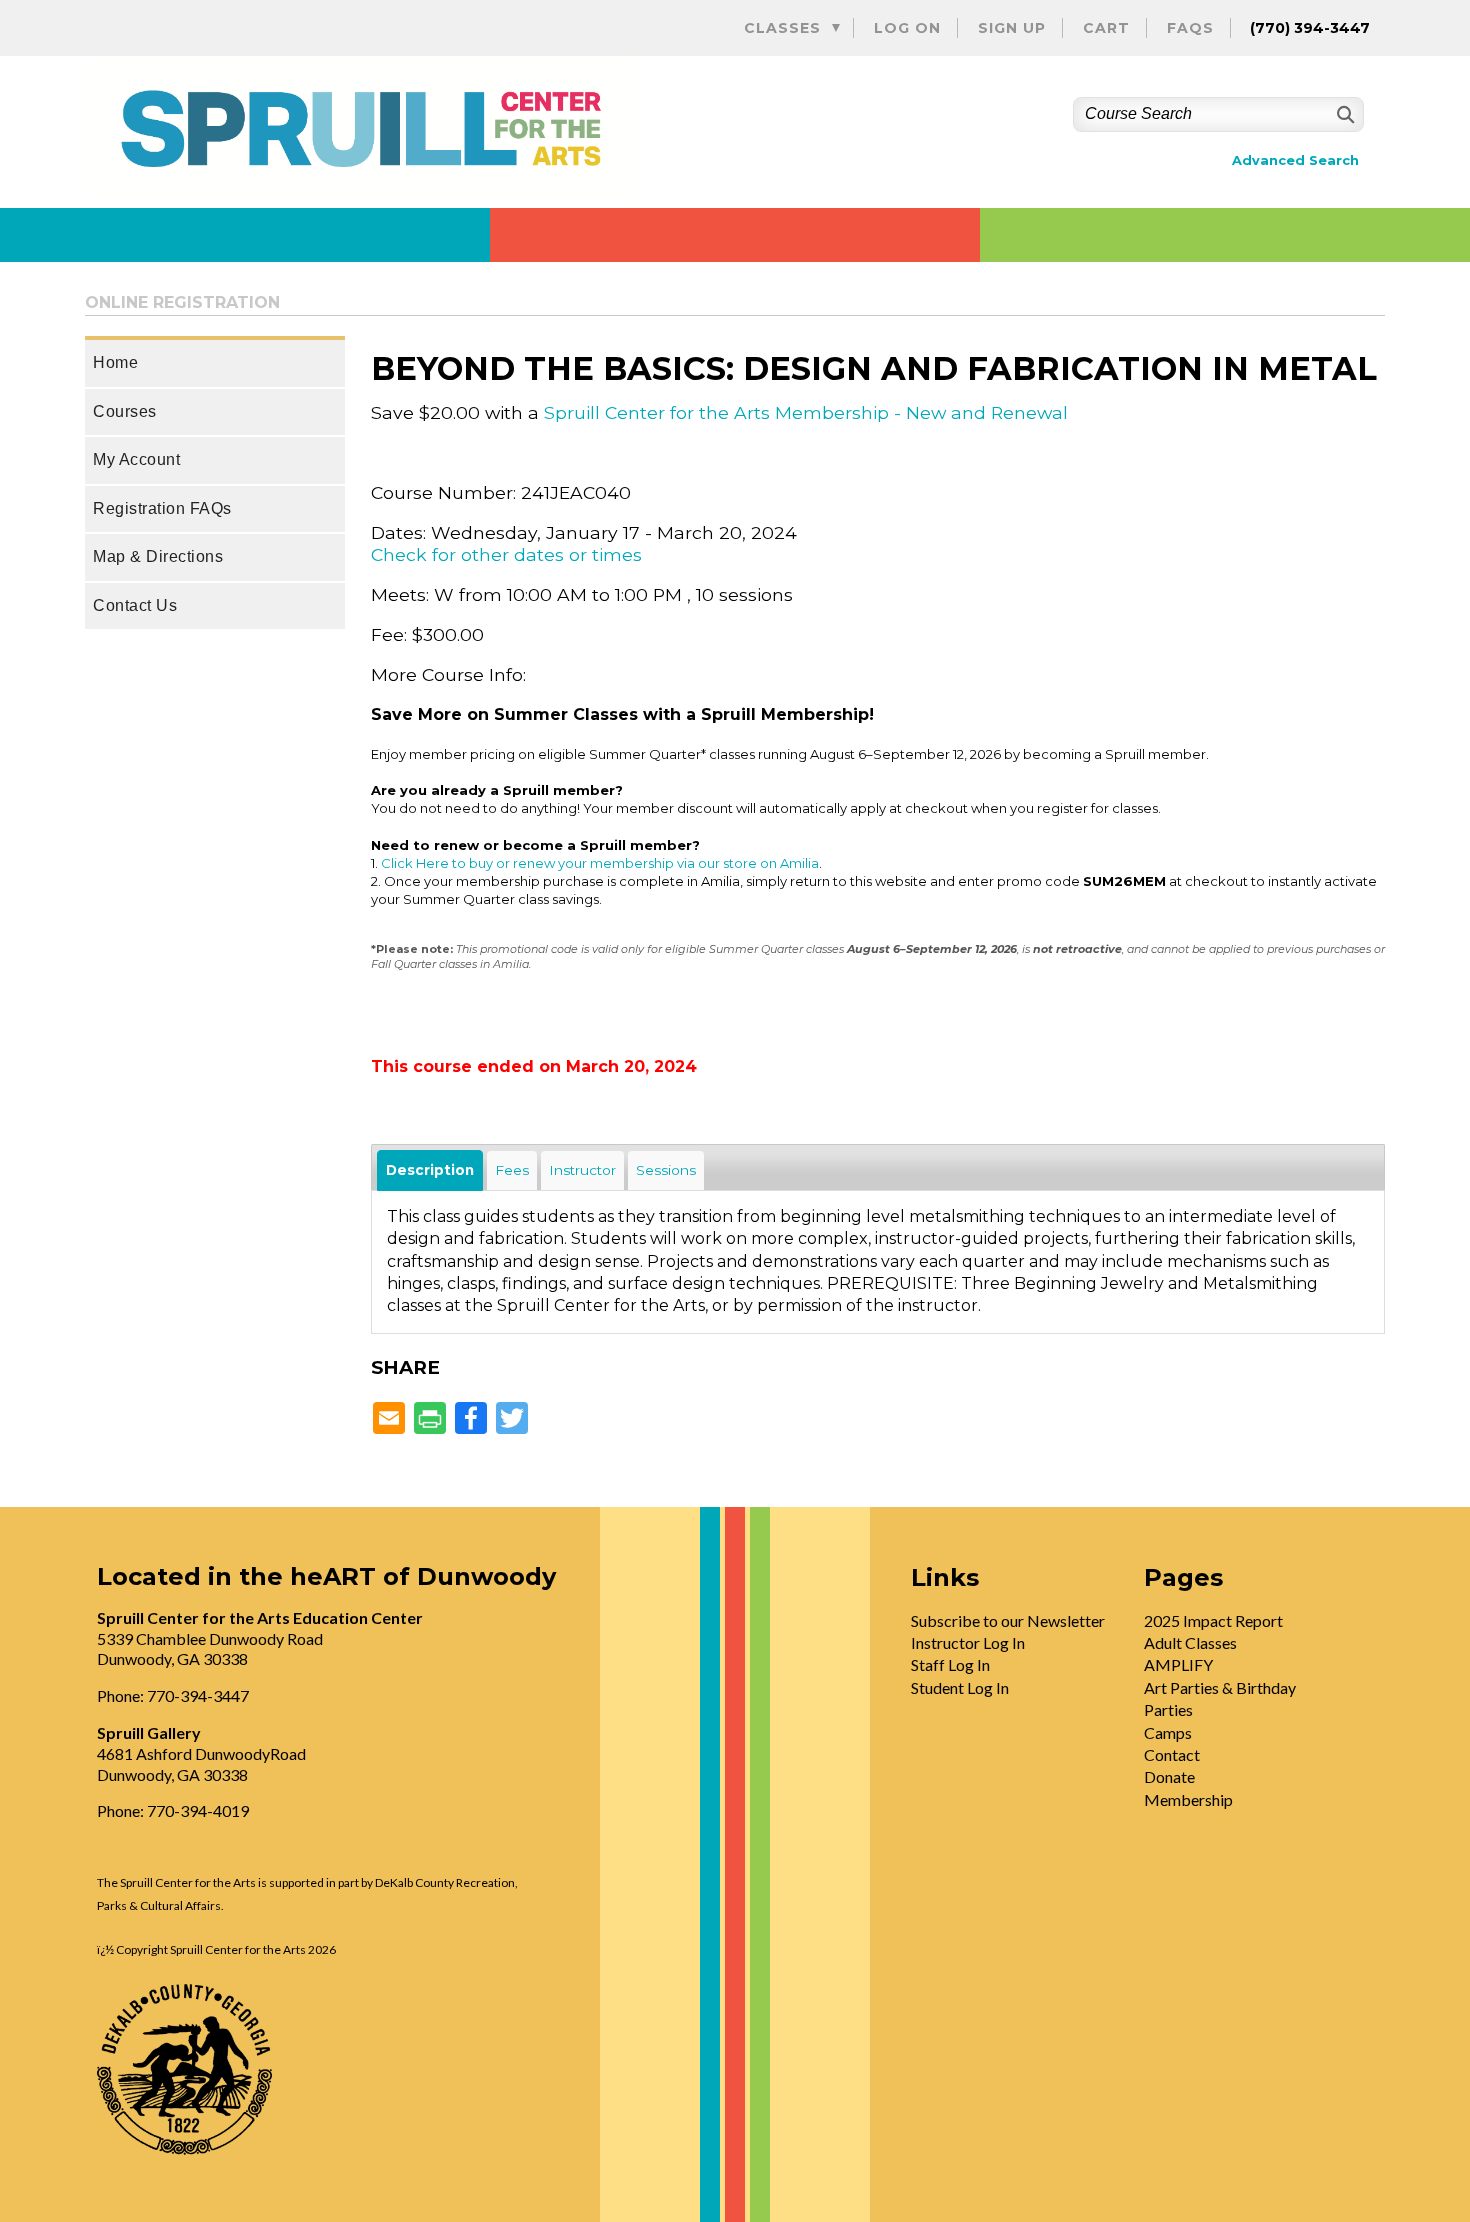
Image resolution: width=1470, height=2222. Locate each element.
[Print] (430, 1419)
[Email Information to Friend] (389, 1419)
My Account (136, 459)
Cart (1106, 28)
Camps (1168, 1732)
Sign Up (1012, 28)
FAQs (1190, 28)
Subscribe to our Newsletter (1008, 1620)
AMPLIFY (1178, 1664)
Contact (1172, 1754)
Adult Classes (1190, 1642)
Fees (512, 1170)
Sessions (666, 1170)
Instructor (582, 1170)
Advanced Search (1295, 160)
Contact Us (135, 605)
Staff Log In (950, 1664)
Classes (782, 28)
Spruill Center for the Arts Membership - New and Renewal (806, 412)
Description (430, 1170)
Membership (1188, 1799)
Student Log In (960, 1687)
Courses (125, 411)
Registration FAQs (162, 508)
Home (115, 362)
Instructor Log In (968, 1642)
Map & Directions (158, 556)
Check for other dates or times (506, 554)
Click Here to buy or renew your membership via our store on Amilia (600, 863)
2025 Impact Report (1213, 1620)
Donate (1169, 1776)
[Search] (1343, 114)
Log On (907, 28)
